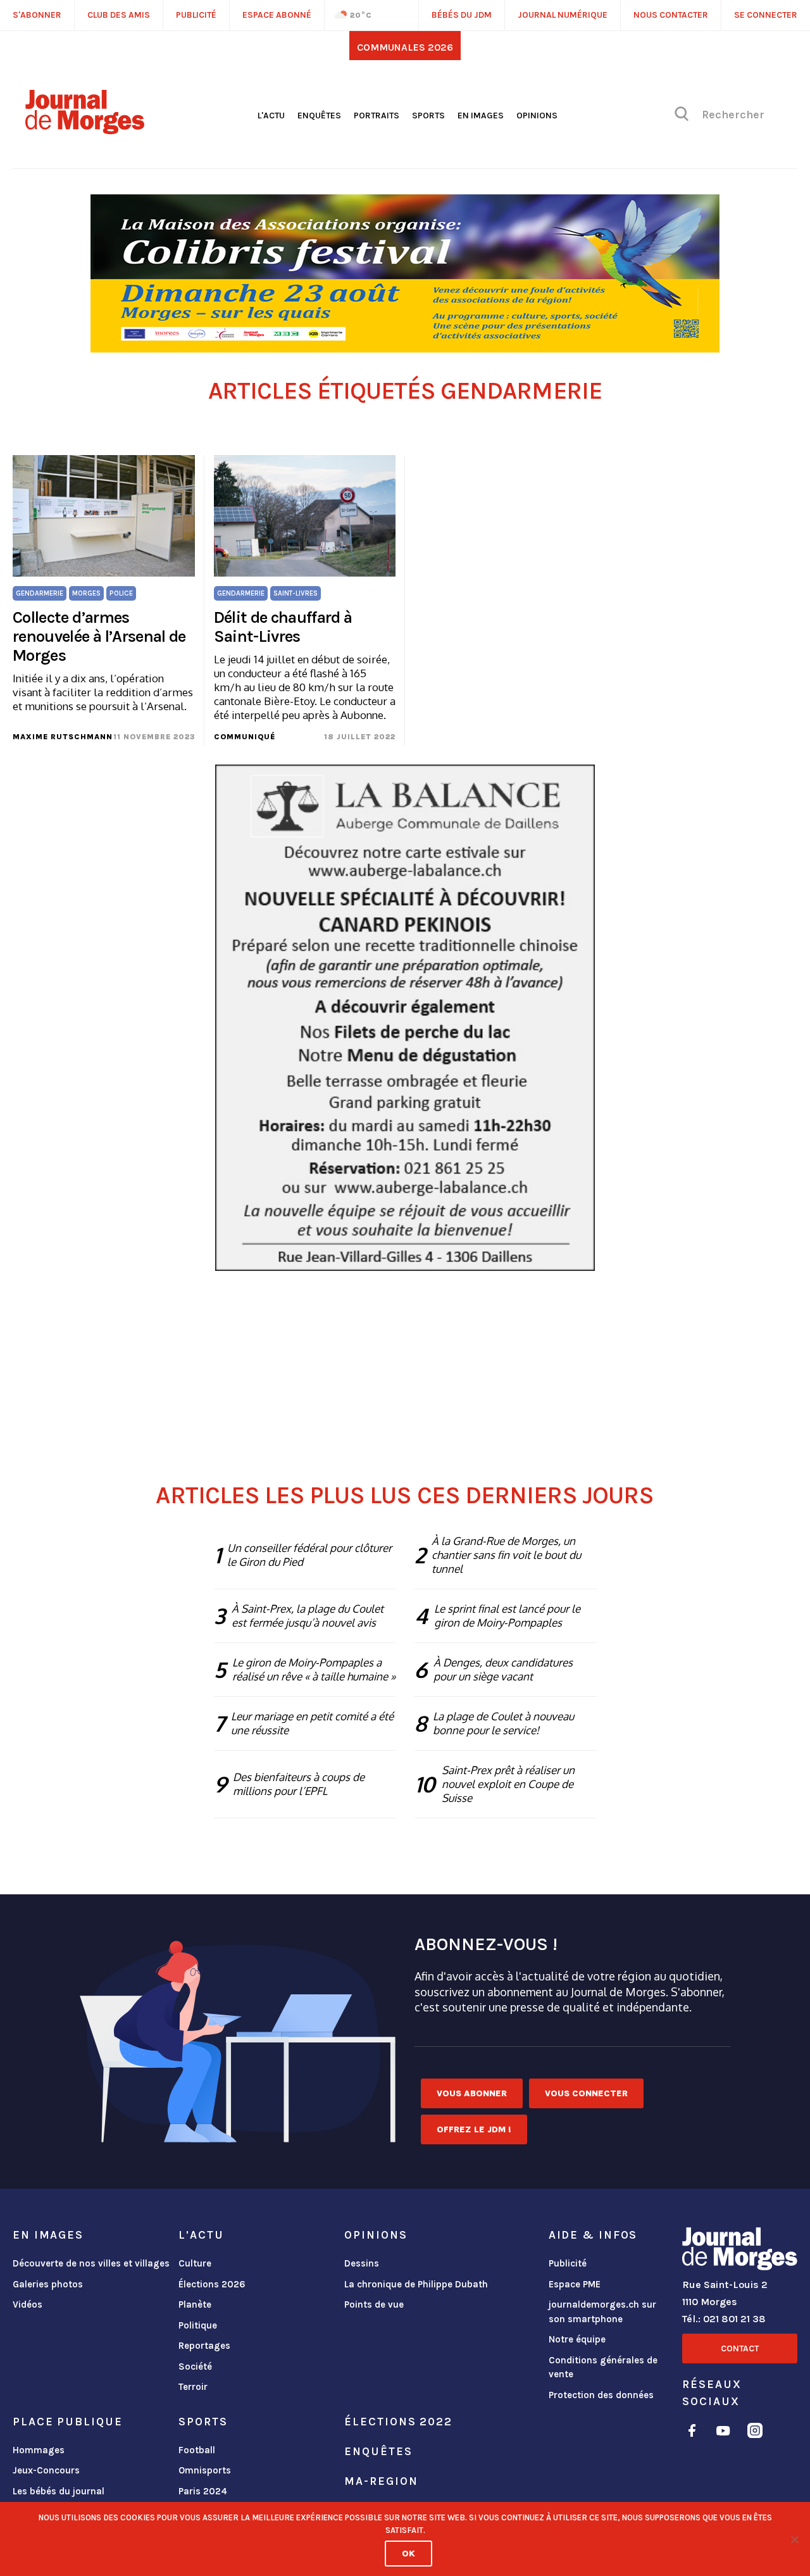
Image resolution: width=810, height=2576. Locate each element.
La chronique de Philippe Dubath (416, 2284)
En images (481, 116)
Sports (428, 116)
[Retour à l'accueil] (740, 2251)
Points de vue (374, 2304)
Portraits (377, 116)
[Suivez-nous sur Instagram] (755, 2433)
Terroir (193, 2387)
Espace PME (575, 2284)
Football (197, 2450)
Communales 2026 (405, 47)
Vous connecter (586, 2093)
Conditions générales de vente (603, 2367)
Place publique (67, 2422)
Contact (740, 2348)
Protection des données (601, 2395)
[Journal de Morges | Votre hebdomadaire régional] (85, 130)
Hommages (39, 2450)
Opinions (537, 116)
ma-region (381, 2481)
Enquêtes (319, 116)
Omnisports (205, 2470)
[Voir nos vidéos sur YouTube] (723, 2433)
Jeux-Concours (46, 2470)
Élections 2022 (398, 2422)
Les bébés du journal (59, 2491)
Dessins (362, 2263)
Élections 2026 (212, 2284)
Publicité (568, 2263)
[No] (794, 2539)
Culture (195, 2263)
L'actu (271, 116)
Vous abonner (472, 2093)
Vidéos (28, 2304)
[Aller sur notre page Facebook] (692, 2433)
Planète (195, 2304)
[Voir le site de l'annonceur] (405, 273)
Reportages (204, 2346)
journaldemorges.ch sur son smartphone (602, 2312)
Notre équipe (577, 2339)
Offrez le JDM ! (474, 2129)
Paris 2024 (203, 2491)
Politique (198, 2325)
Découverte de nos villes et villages (91, 2263)
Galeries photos (48, 2284)
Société (195, 2367)
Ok (408, 2554)
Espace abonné (277, 15)
